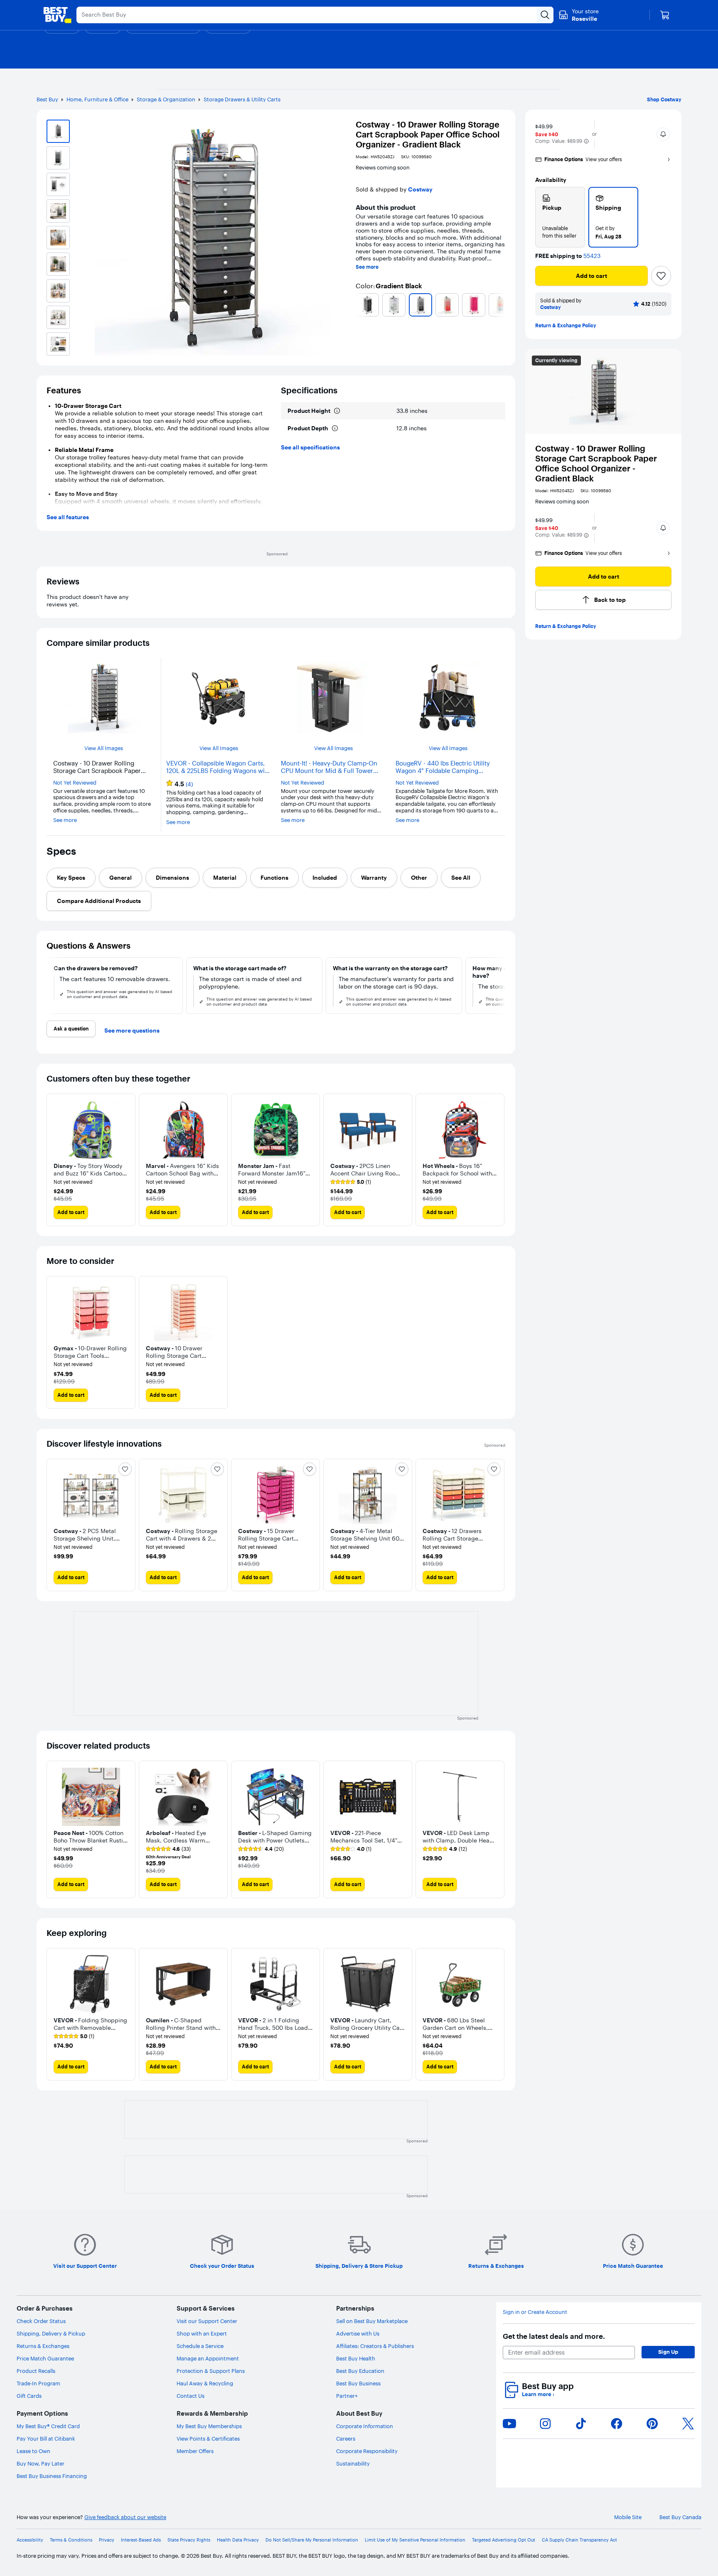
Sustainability (353, 2463)
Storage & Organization (166, 99)
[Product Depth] (335, 428)
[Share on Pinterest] (652, 2424)
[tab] (71, 878)
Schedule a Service (200, 2346)
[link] (168, 1849)
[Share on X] (688, 2424)
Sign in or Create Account (535, 2312)
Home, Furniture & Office (97, 99)
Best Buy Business (358, 2383)
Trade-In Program (38, 2383)
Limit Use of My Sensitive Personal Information (415, 2540)
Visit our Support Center (207, 2321)
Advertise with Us (358, 2333)
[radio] (560, 217)
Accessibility (30, 2540)
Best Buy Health (356, 2358)
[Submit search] (545, 15)
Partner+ (347, 2396)
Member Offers (195, 2451)
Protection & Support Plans (211, 2371)
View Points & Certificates (208, 2439)
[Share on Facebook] (617, 2424)
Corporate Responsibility (367, 2451)
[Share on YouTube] (509, 2424)
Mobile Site (628, 2517)
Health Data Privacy (238, 2540)
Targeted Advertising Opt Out (504, 2540)
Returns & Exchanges (43, 2346)
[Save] (661, 276)
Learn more (538, 2394)
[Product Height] (337, 411)
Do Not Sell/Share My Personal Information (312, 2540)
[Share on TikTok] (581, 2424)
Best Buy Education (360, 2371)
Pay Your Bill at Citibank (46, 2439)
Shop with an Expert (202, 2333)
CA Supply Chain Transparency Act (579, 2540)
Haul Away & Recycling (205, 2383)
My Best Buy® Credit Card (48, 2426)
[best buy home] (57, 15)
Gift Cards (29, 2396)
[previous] (359, 305)
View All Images (104, 748)
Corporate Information (365, 2426)
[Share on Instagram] (545, 2424)
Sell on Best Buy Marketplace (372, 2321)
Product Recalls (36, 2371)
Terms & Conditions (71, 2540)
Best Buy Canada (680, 2517)
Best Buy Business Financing (52, 2476)
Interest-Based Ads (141, 2540)
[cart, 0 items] (665, 15)
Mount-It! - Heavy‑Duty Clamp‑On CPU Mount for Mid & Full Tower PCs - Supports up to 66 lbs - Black (331, 767)
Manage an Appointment (208, 2358)
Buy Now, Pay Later (41, 2463)
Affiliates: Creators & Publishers (375, 2346)
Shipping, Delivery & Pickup (51, 2333)
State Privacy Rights (189, 2540)
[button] (586, 141)
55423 (592, 256)
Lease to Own (33, 2451)
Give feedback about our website (125, 2517)
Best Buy (47, 99)
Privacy (107, 2540)
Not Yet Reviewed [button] (75, 783)
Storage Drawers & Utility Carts (242, 99)
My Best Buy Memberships (209, 2426)
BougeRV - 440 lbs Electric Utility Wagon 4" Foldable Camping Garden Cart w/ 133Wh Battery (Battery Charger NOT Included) (443, 767)
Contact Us (191, 2396)
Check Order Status (41, 2321)
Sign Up (668, 2352)
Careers (346, 2439)
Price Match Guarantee (45, 2358)
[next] (502, 305)
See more (367, 267)
